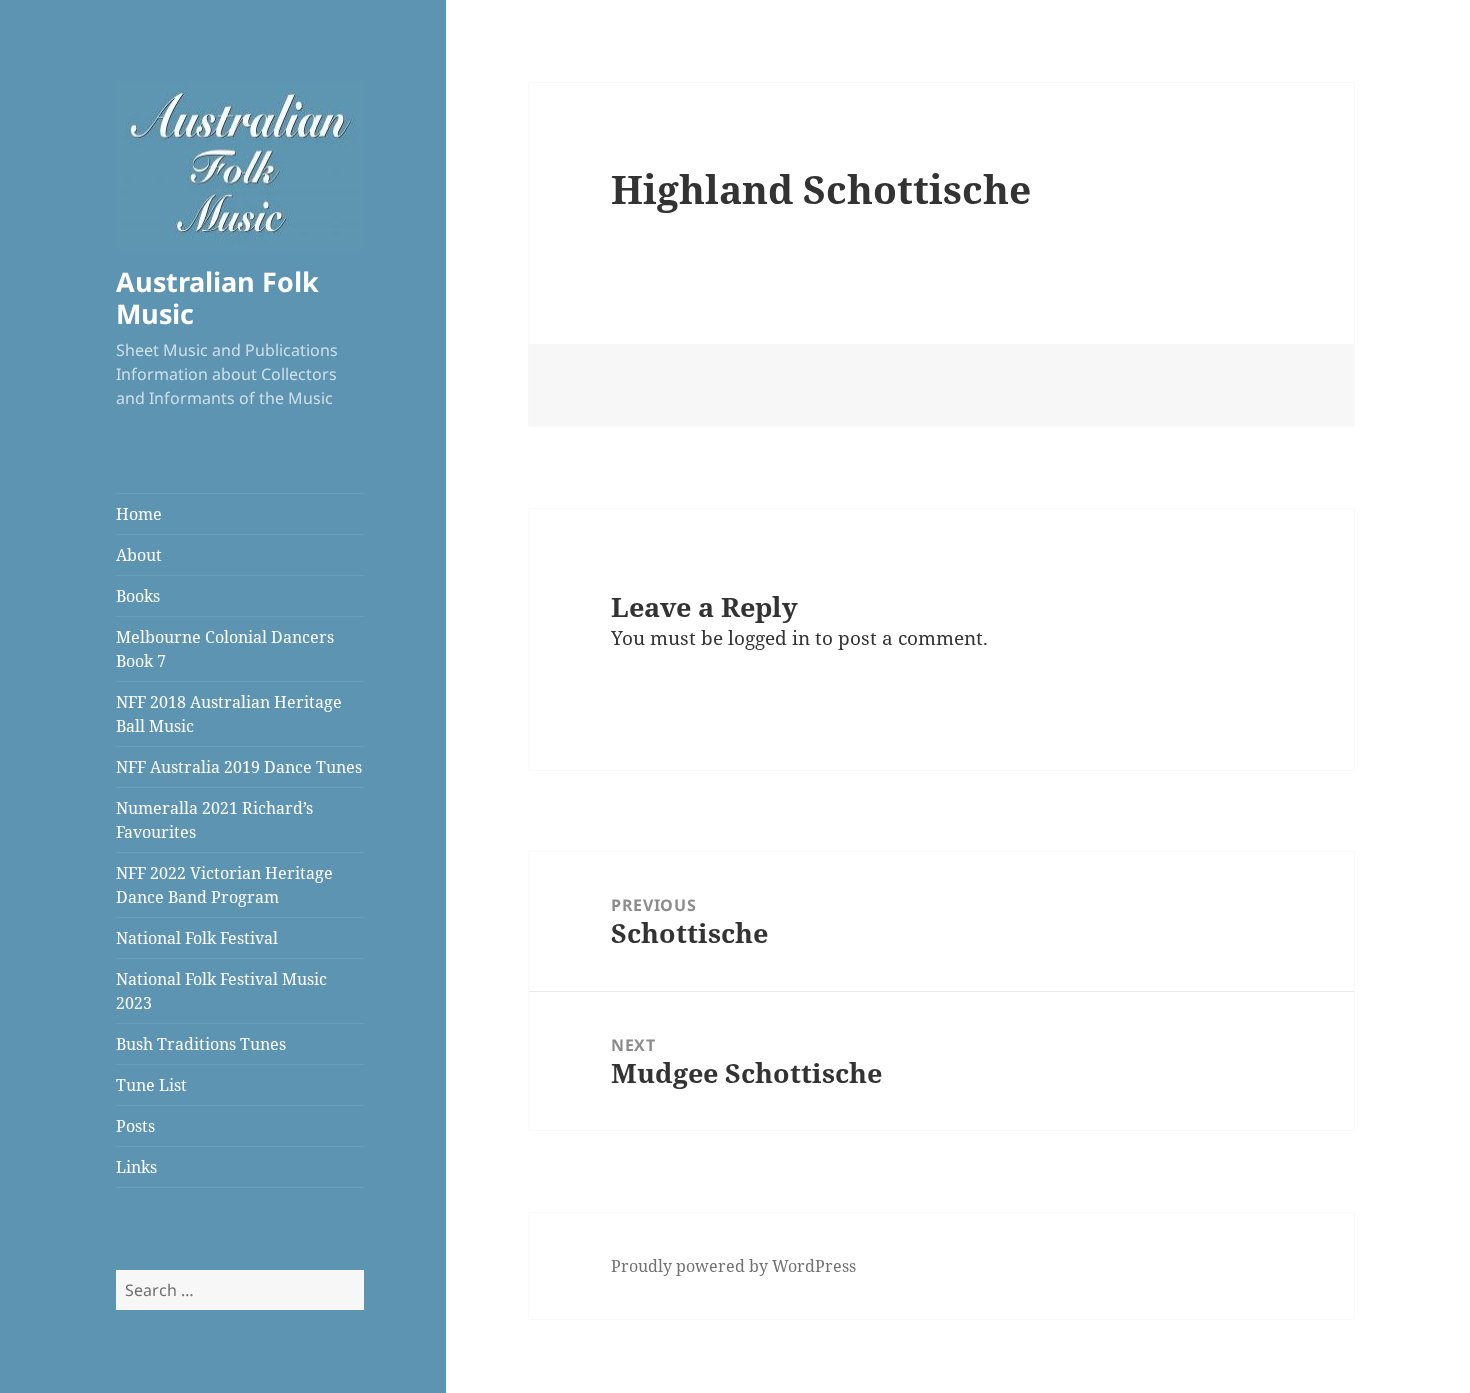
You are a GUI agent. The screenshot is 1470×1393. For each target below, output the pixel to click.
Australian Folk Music (217, 297)
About (139, 555)
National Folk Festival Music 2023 (221, 991)
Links (136, 1167)
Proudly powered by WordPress (733, 1266)
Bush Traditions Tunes (201, 1044)
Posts (135, 1126)
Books (138, 596)
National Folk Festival (197, 938)
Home (139, 514)
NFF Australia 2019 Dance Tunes (239, 767)
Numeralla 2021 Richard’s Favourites (214, 820)
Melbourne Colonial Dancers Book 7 (225, 649)
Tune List (151, 1085)
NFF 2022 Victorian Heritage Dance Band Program (224, 885)
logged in (769, 638)
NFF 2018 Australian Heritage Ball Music (229, 714)
